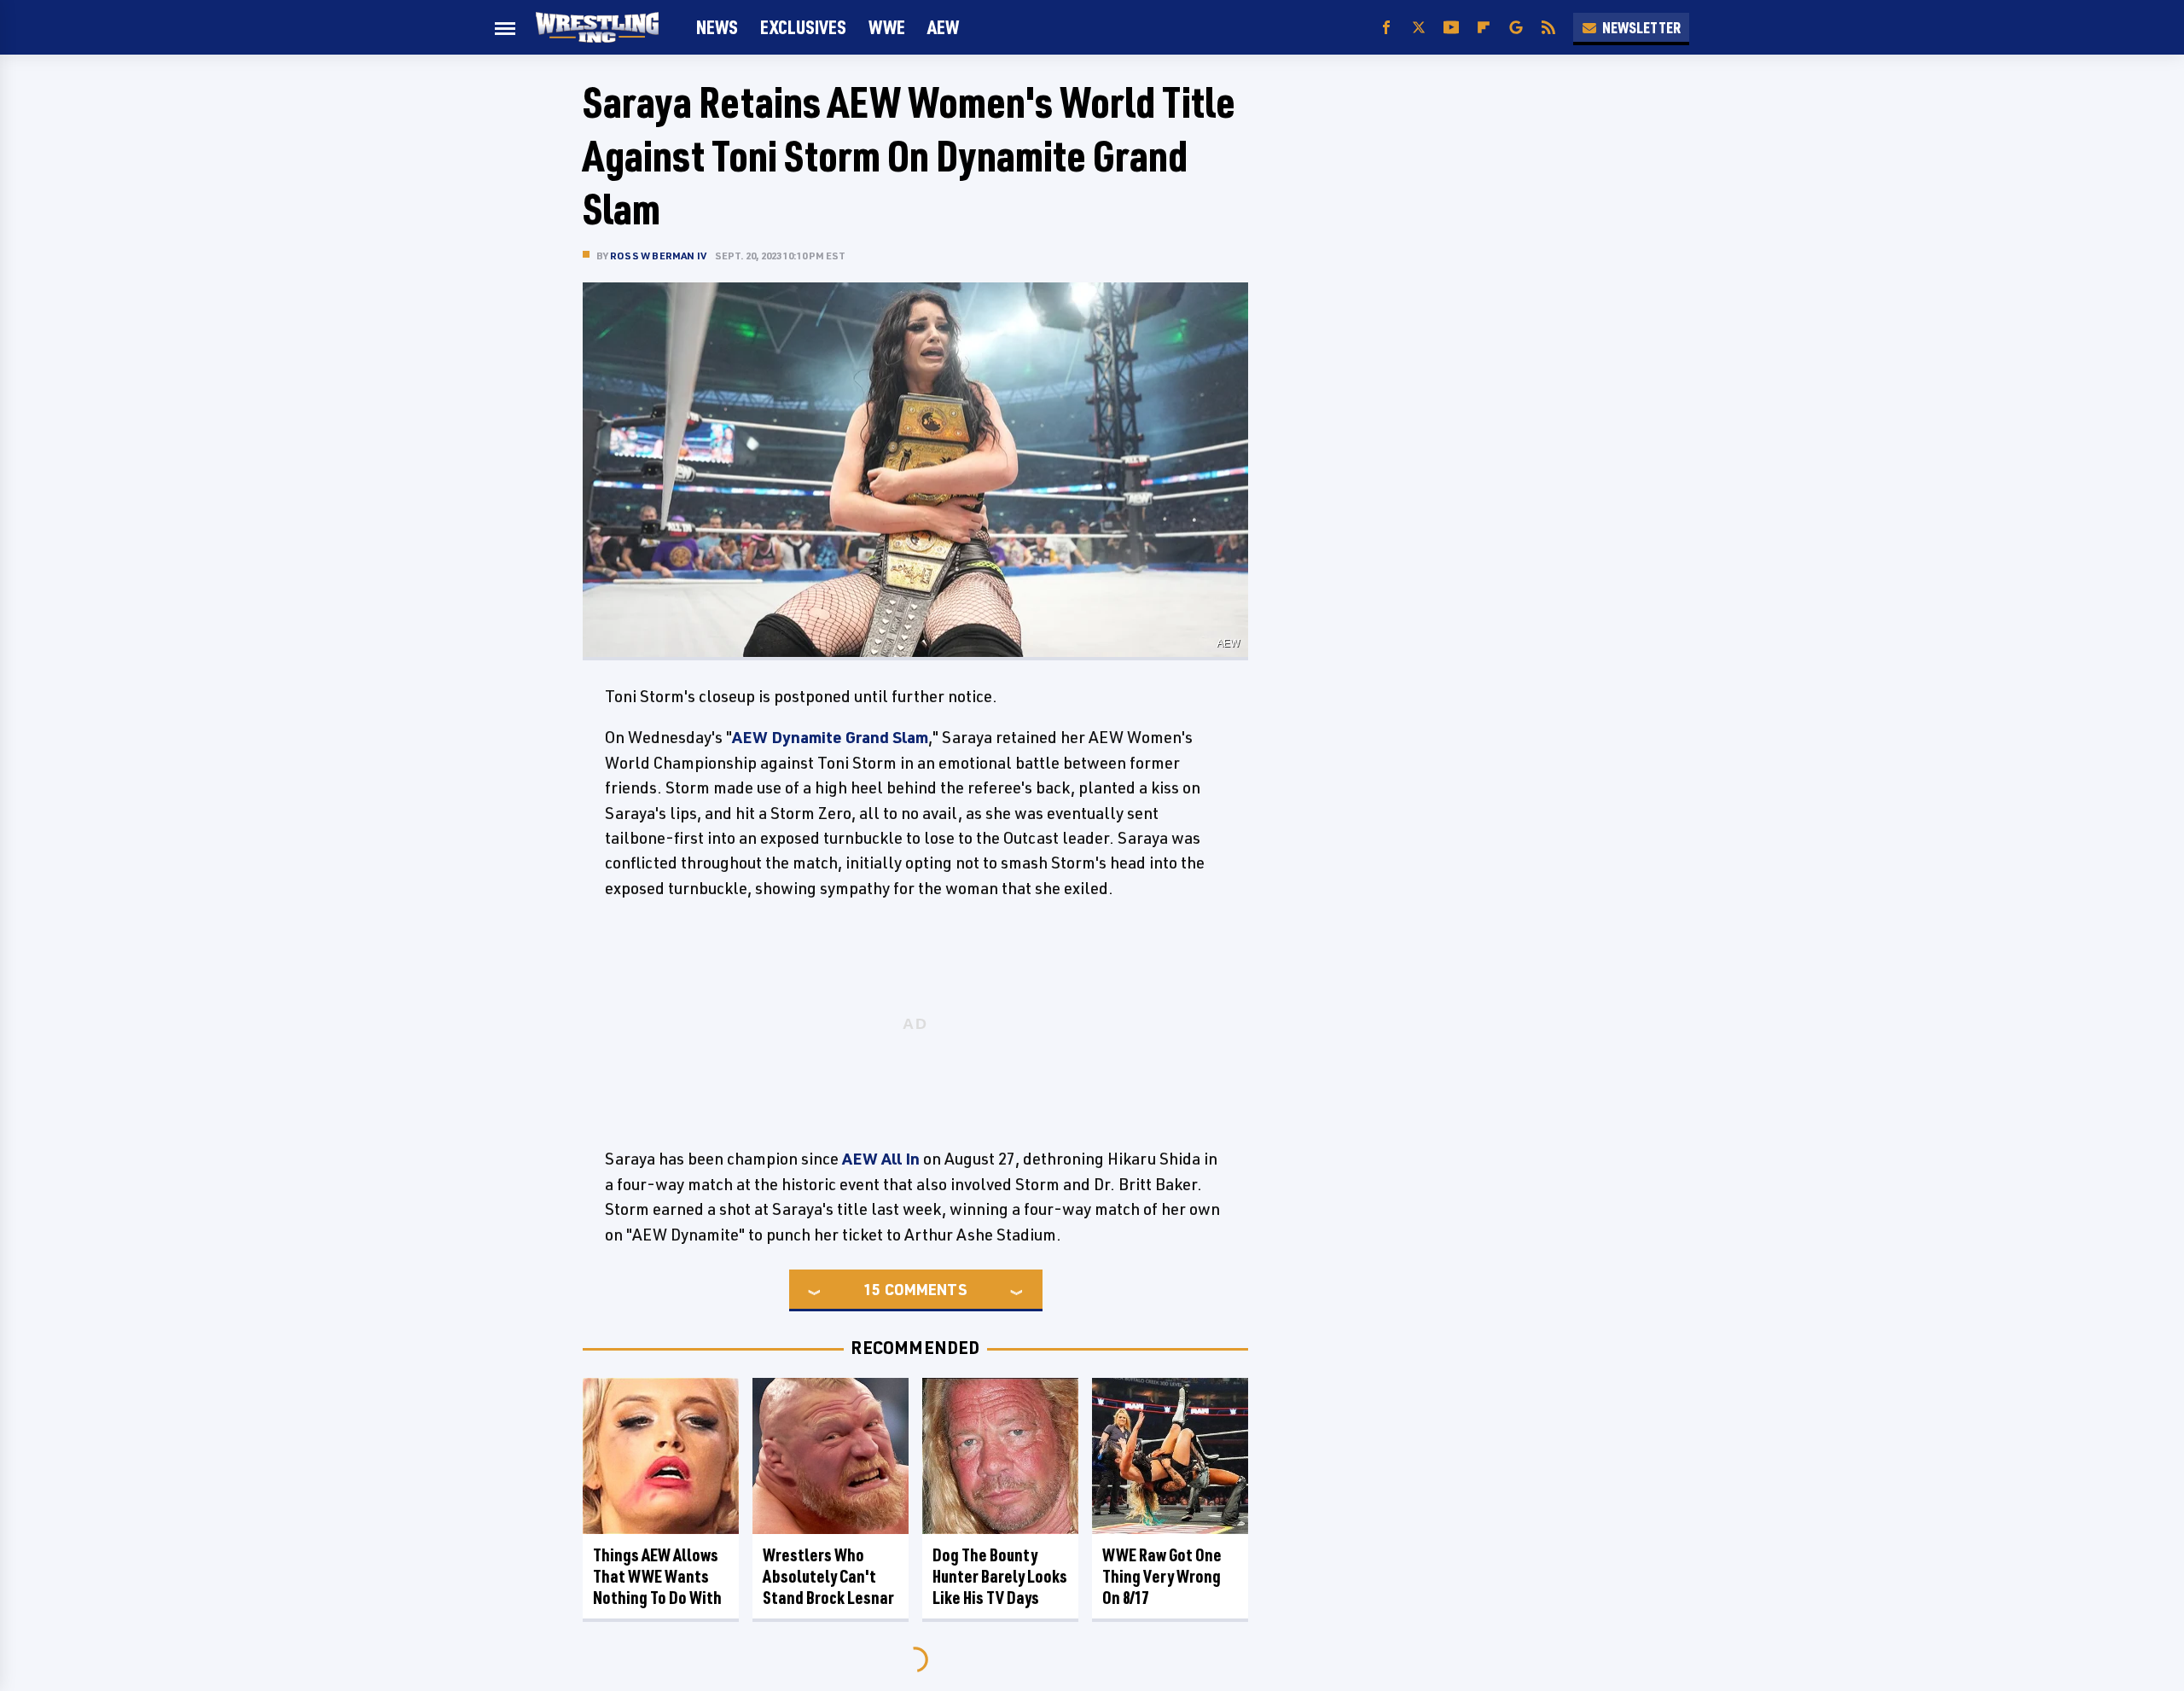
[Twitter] (1419, 28)
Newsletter (1641, 27)
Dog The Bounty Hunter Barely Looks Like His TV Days (1000, 1576)
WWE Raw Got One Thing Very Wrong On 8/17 (1162, 1576)
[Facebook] (1386, 28)
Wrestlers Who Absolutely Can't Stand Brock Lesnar (828, 1576)
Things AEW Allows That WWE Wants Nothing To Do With (657, 1576)
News (717, 27)
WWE (887, 27)
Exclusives (803, 27)
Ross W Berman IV (658, 256)
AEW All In (881, 1159)
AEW (943, 27)
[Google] (1516, 28)
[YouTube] (1451, 28)
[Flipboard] (1484, 28)
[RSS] (1548, 28)
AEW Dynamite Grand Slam (830, 737)
